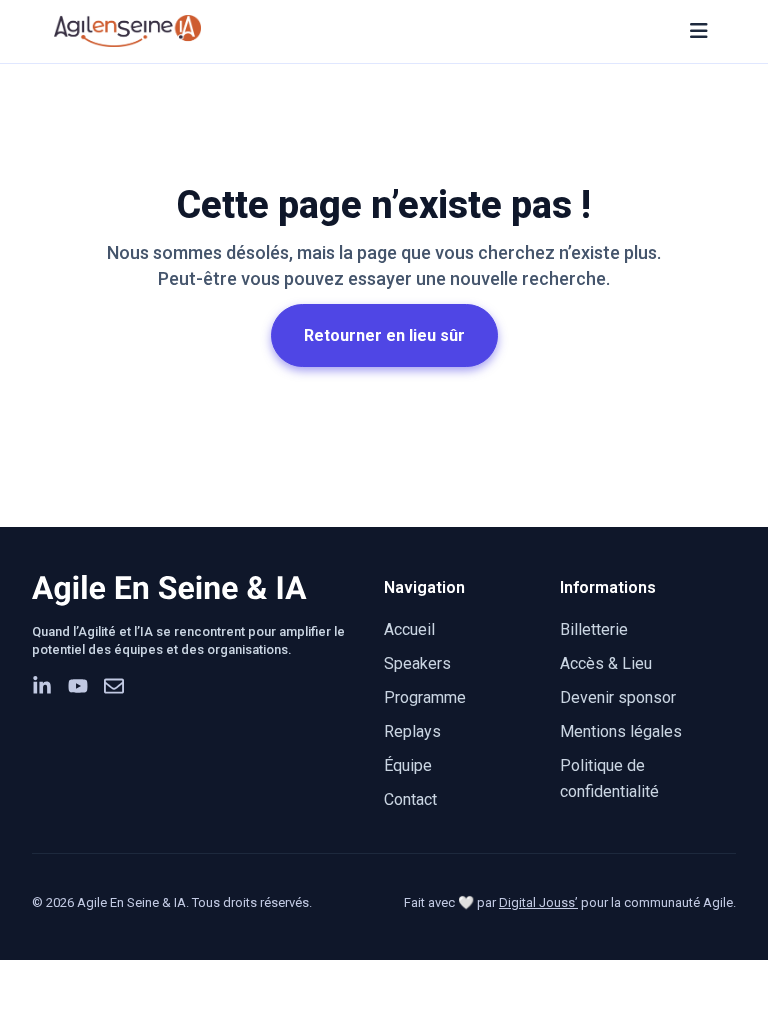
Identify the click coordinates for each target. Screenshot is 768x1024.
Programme (425, 697)
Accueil (409, 629)
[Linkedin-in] (42, 686)
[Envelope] (114, 686)
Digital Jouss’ (538, 902)
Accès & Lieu (606, 663)
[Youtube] (78, 686)
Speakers (417, 663)
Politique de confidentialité (609, 778)
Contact (410, 799)
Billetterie (594, 629)
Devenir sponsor (618, 697)
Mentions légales (621, 731)
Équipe (408, 765)
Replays (412, 731)
